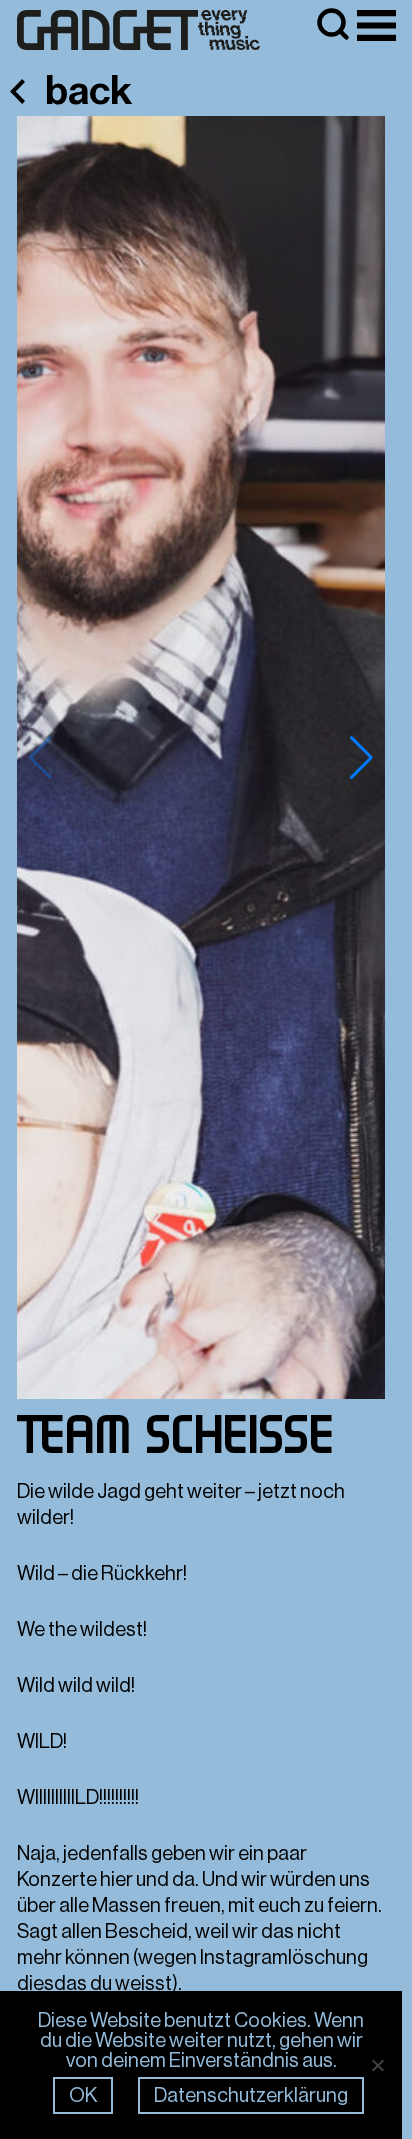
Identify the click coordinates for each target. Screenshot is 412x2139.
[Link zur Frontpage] (139, 30)
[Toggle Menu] (376, 25)
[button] (361, 758)
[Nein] (377, 2065)
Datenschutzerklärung (251, 2095)
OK (83, 2095)
